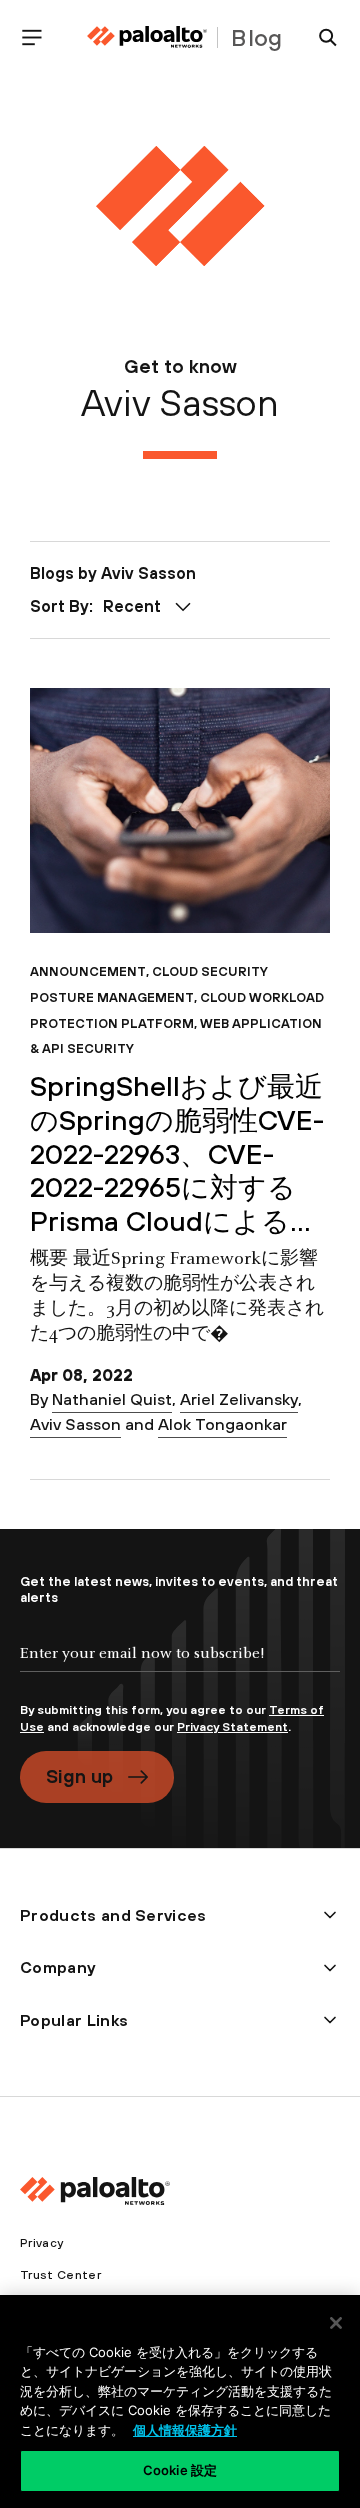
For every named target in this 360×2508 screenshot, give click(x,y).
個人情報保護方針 (185, 2430)
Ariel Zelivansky (239, 1399)
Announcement (88, 971)
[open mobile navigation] (40, 37)
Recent (132, 606)
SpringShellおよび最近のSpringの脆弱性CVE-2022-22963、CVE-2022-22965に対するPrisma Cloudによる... (177, 1153)
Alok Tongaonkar (222, 1424)
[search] (320, 37)
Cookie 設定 (180, 2470)
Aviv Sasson (75, 1424)
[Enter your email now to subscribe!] (180, 1670)
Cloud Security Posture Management (149, 984)
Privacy (41, 2243)
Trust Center (60, 2275)
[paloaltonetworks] (147, 37)
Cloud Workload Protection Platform (177, 1010)
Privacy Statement (232, 1727)
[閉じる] (336, 2323)
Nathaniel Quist (112, 1399)
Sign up (79, 1776)
